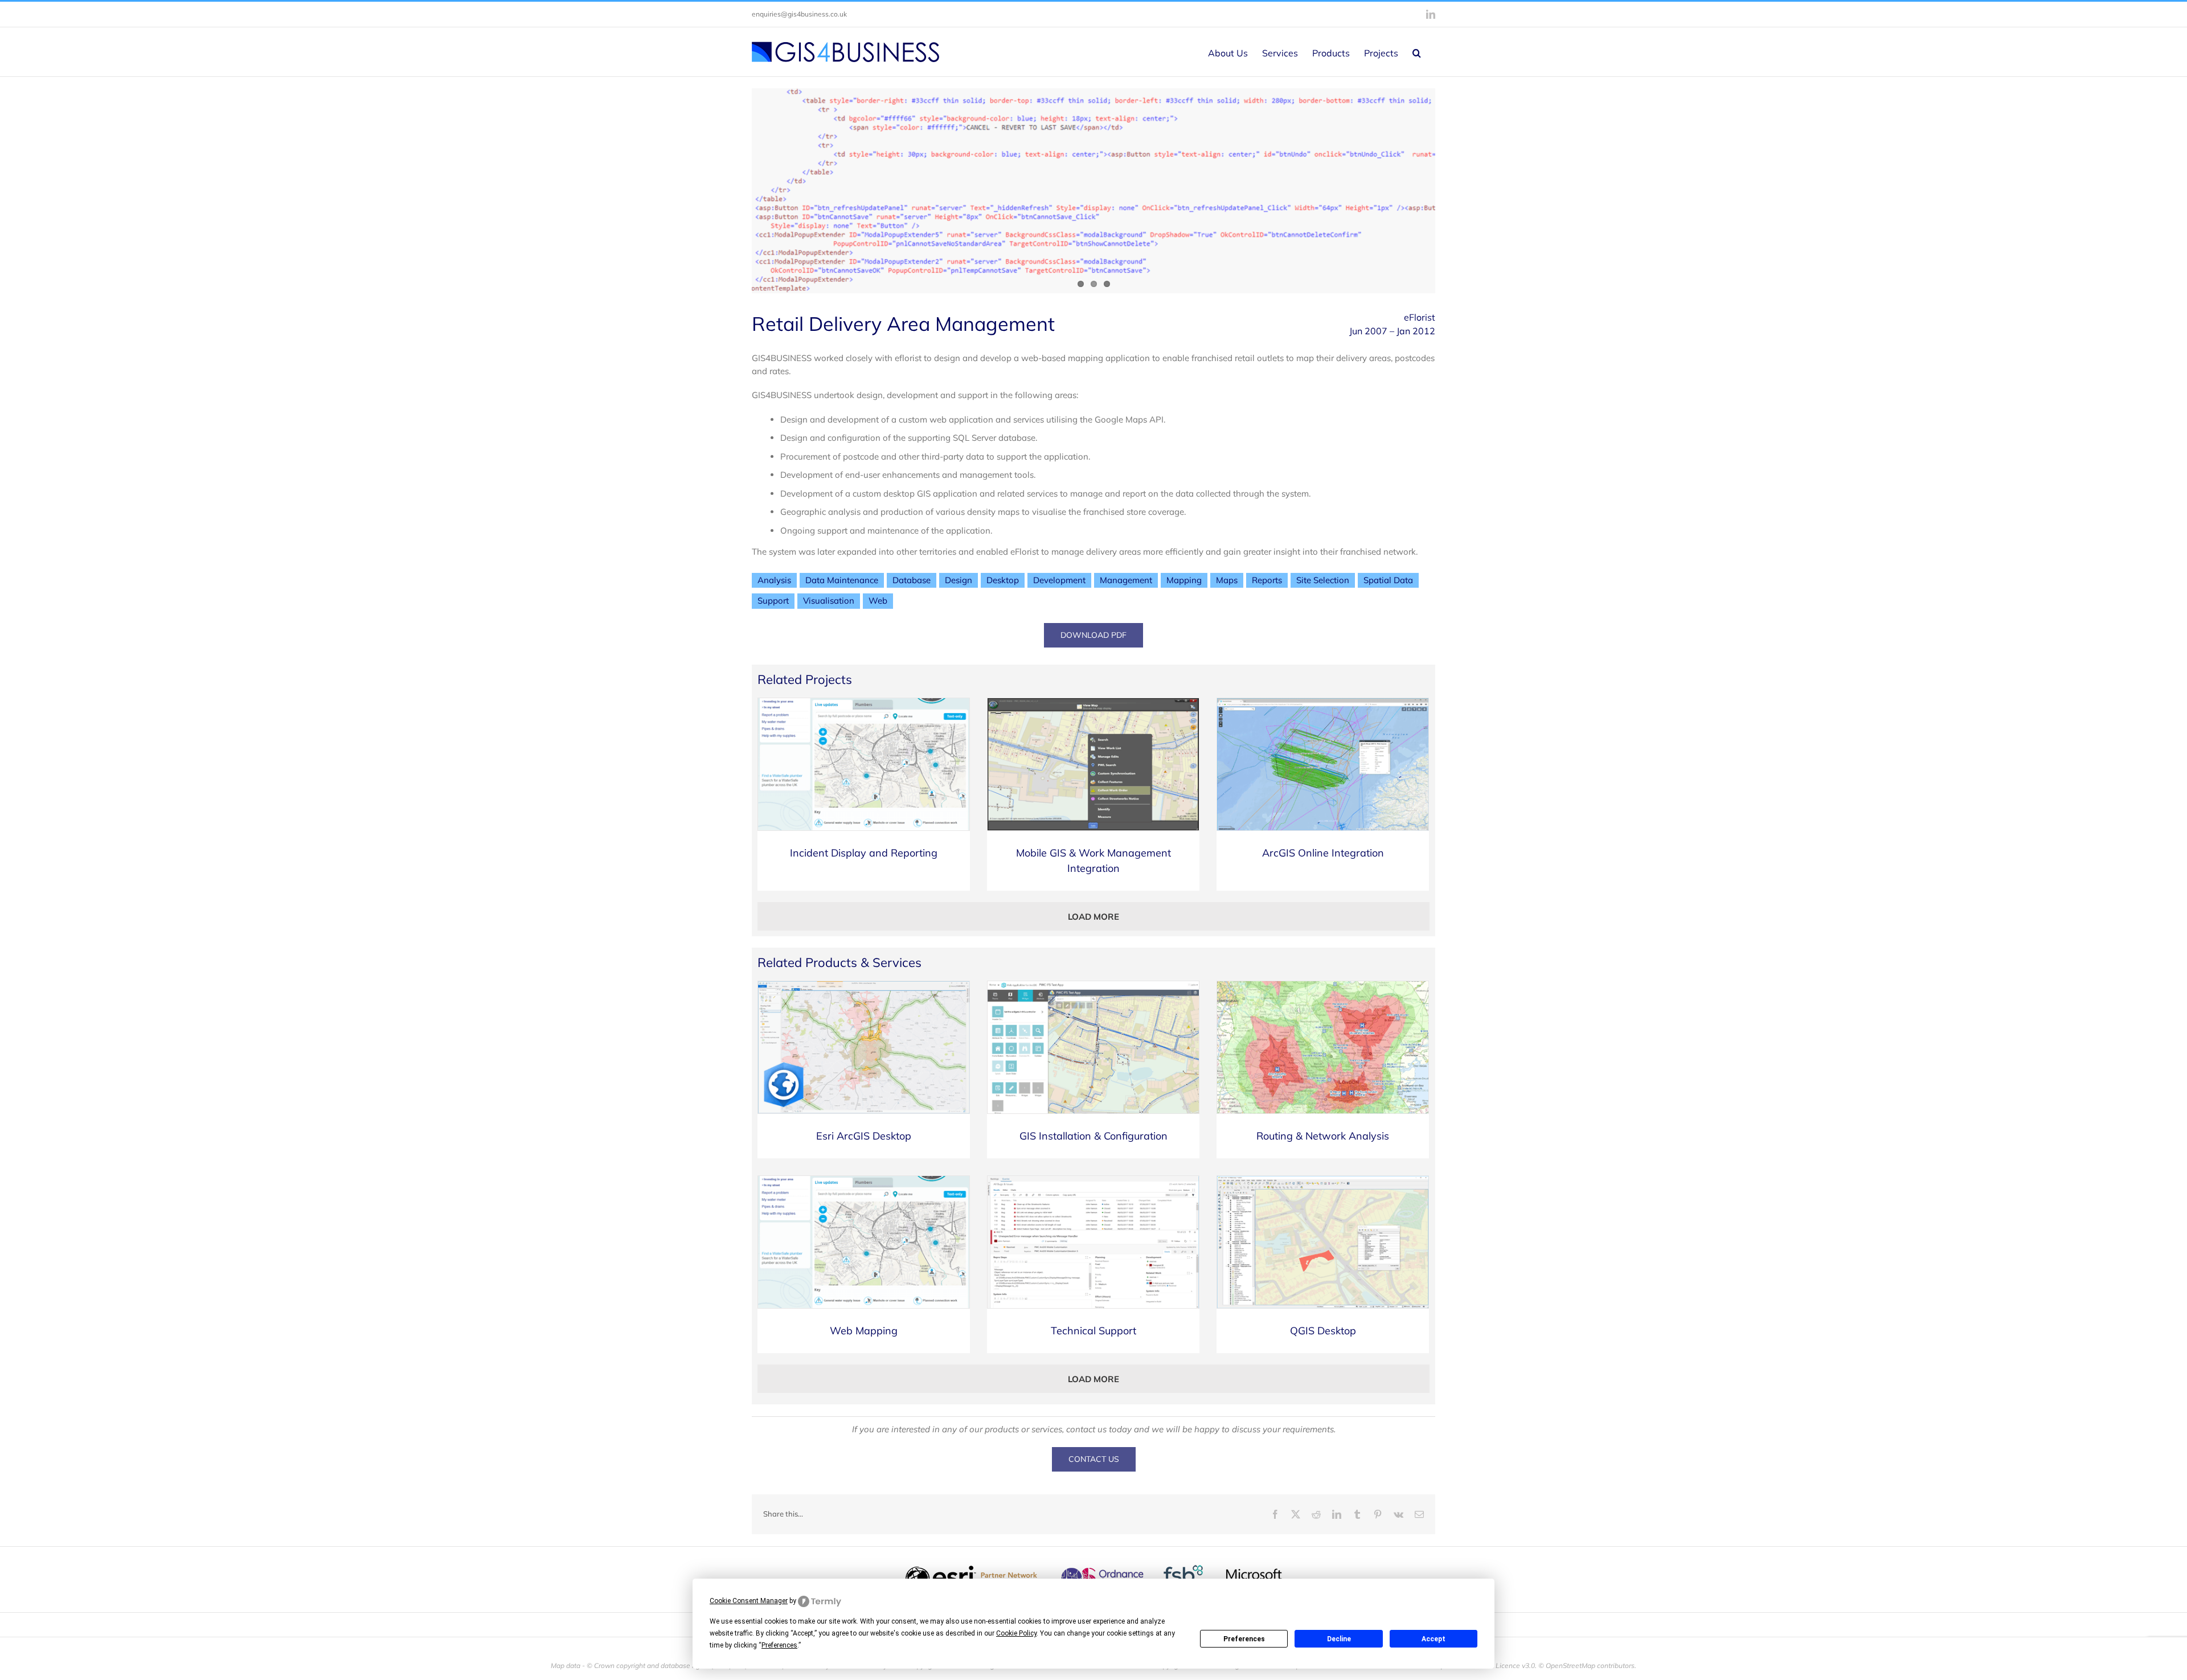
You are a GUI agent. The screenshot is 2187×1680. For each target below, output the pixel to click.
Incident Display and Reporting (864, 853)
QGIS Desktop (1323, 1331)
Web (878, 601)
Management (1126, 580)
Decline (1339, 1639)
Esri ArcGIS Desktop (864, 1136)
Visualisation (829, 601)
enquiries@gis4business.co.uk (799, 14)
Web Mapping (864, 1331)
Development (1059, 580)
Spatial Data (1388, 580)
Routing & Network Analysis (1323, 1136)
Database (912, 580)
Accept (1434, 1639)
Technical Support (1093, 1331)
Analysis (774, 580)
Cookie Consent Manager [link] (749, 1601)
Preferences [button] (779, 1645)
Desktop (1003, 580)
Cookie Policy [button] (1016, 1633)
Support (773, 601)
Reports (1267, 580)
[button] (1417, 52)
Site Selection (1323, 580)
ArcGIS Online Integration (1323, 853)
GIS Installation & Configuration (1093, 1136)
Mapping (1184, 580)
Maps (1227, 580)
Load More (1093, 917)
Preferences (1244, 1639)
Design (959, 580)
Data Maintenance (842, 580)
